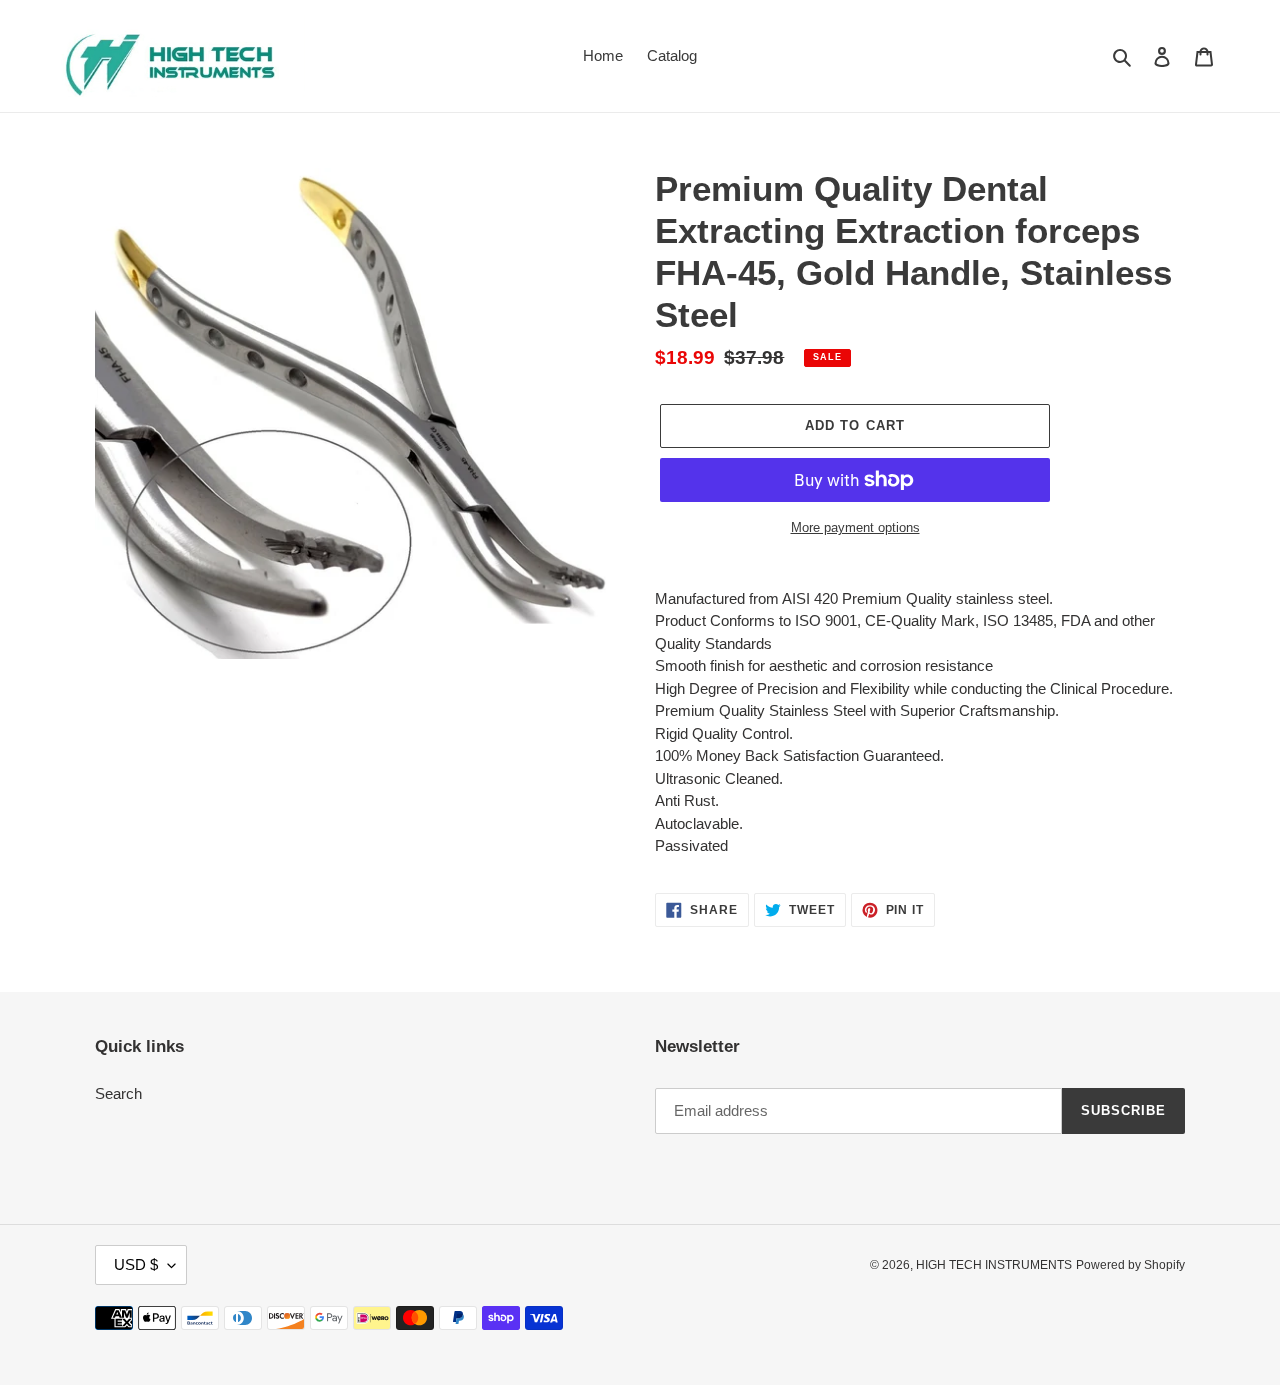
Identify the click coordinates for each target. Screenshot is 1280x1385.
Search (118, 1093)
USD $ (136, 1264)
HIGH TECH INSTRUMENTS (994, 1265)
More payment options (855, 527)
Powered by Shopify (1130, 1265)
